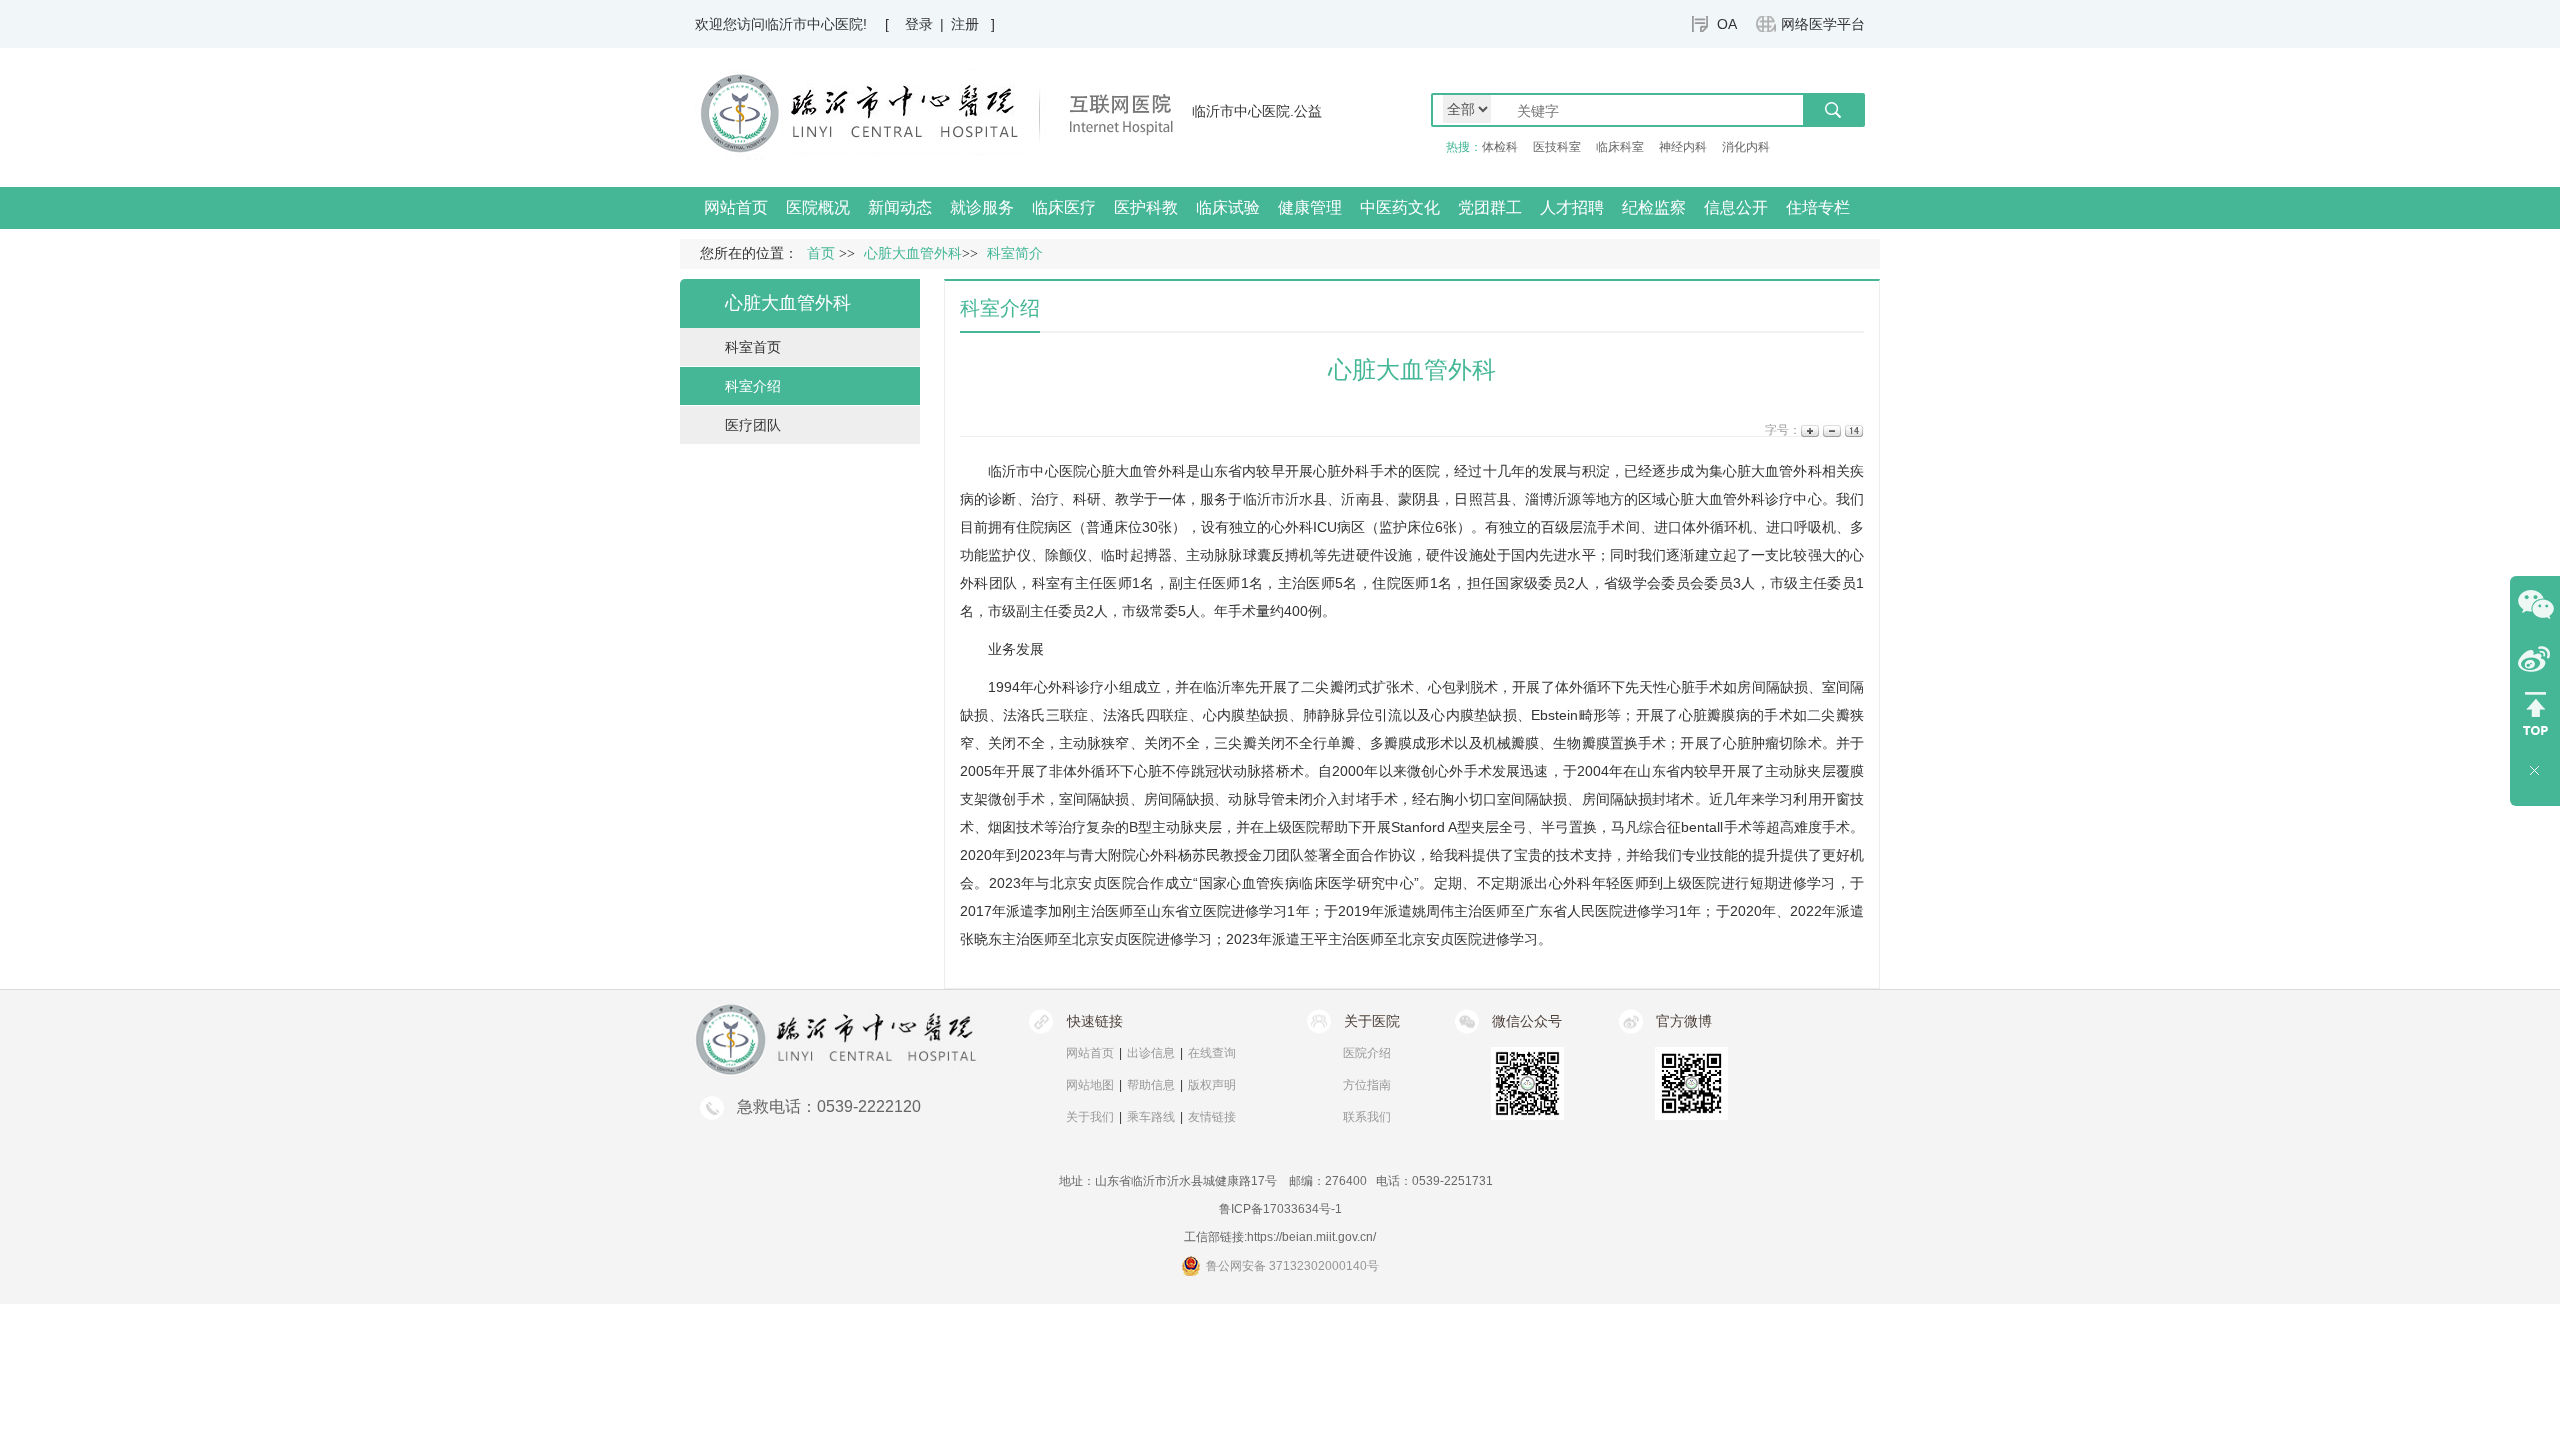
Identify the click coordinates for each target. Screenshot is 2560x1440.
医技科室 (1557, 147)
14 (1852, 430)
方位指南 (1367, 1085)
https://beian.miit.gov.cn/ (1311, 1237)
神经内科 (1683, 147)
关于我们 (1090, 1117)
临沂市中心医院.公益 (1257, 111)
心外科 (1292, 527)
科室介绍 (753, 386)
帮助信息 (1151, 1085)
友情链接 (1212, 1117)
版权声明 (1212, 1085)
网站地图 (1090, 1085)
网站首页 (736, 207)
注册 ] (973, 24)
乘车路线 (1151, 1117)
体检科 (1500, 147)
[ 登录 (909, 24)
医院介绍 (1367, 1053)
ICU (1325, 527)
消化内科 (1746, 147)
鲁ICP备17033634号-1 (1280, 1209)
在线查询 (1212, 1053)
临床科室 (1620, 147)
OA (1727, 24)
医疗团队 (753, 425)
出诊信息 (1151, 1053)
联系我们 (1367, 1117)
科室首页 (753, 347)
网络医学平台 (1823, 24)
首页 (821, 253)
